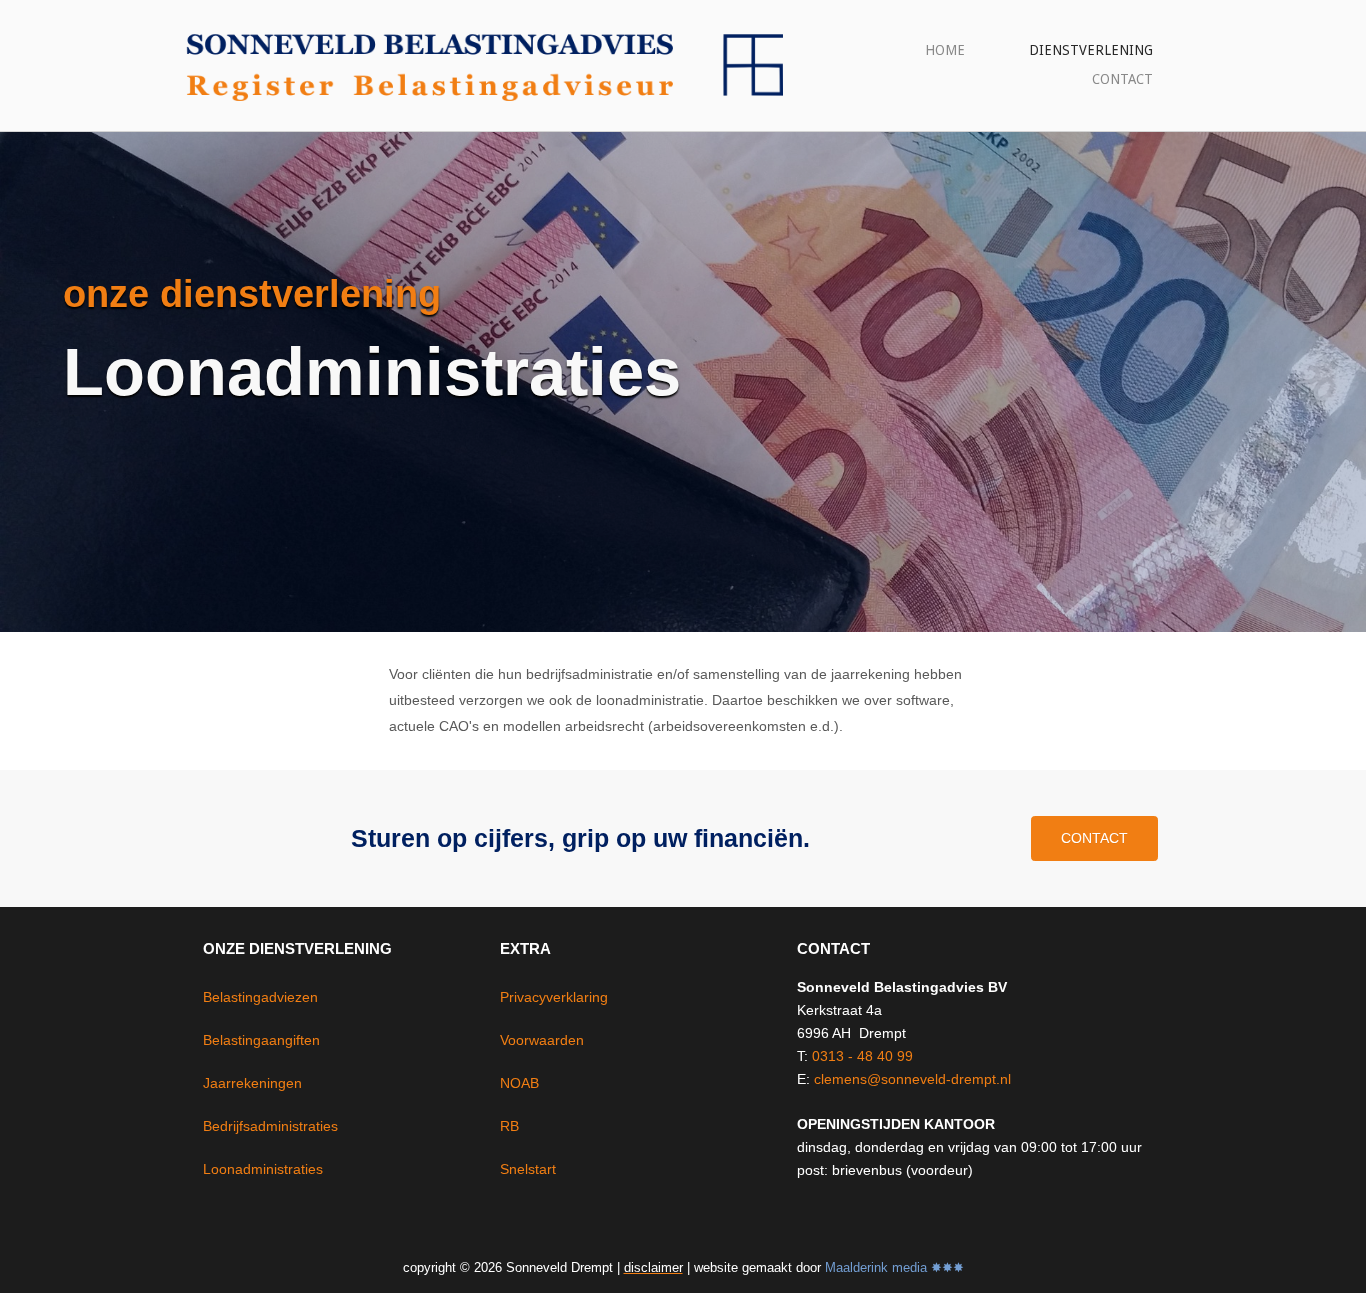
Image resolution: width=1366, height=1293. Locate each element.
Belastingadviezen (260, 997)
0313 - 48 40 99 (862, 1056)
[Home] (483, 64)
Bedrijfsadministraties (270, 1126)
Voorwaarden (542, 1040)
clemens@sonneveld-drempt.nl (912, 1079)
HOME (945, 50)
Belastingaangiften (261, 1040)
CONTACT (1122, 79)
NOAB (519, 1083)
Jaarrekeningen (252, 1083)
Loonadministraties (263, 1169)
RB (509, 1126)
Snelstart (528, 1169)
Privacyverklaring (554, 997)
